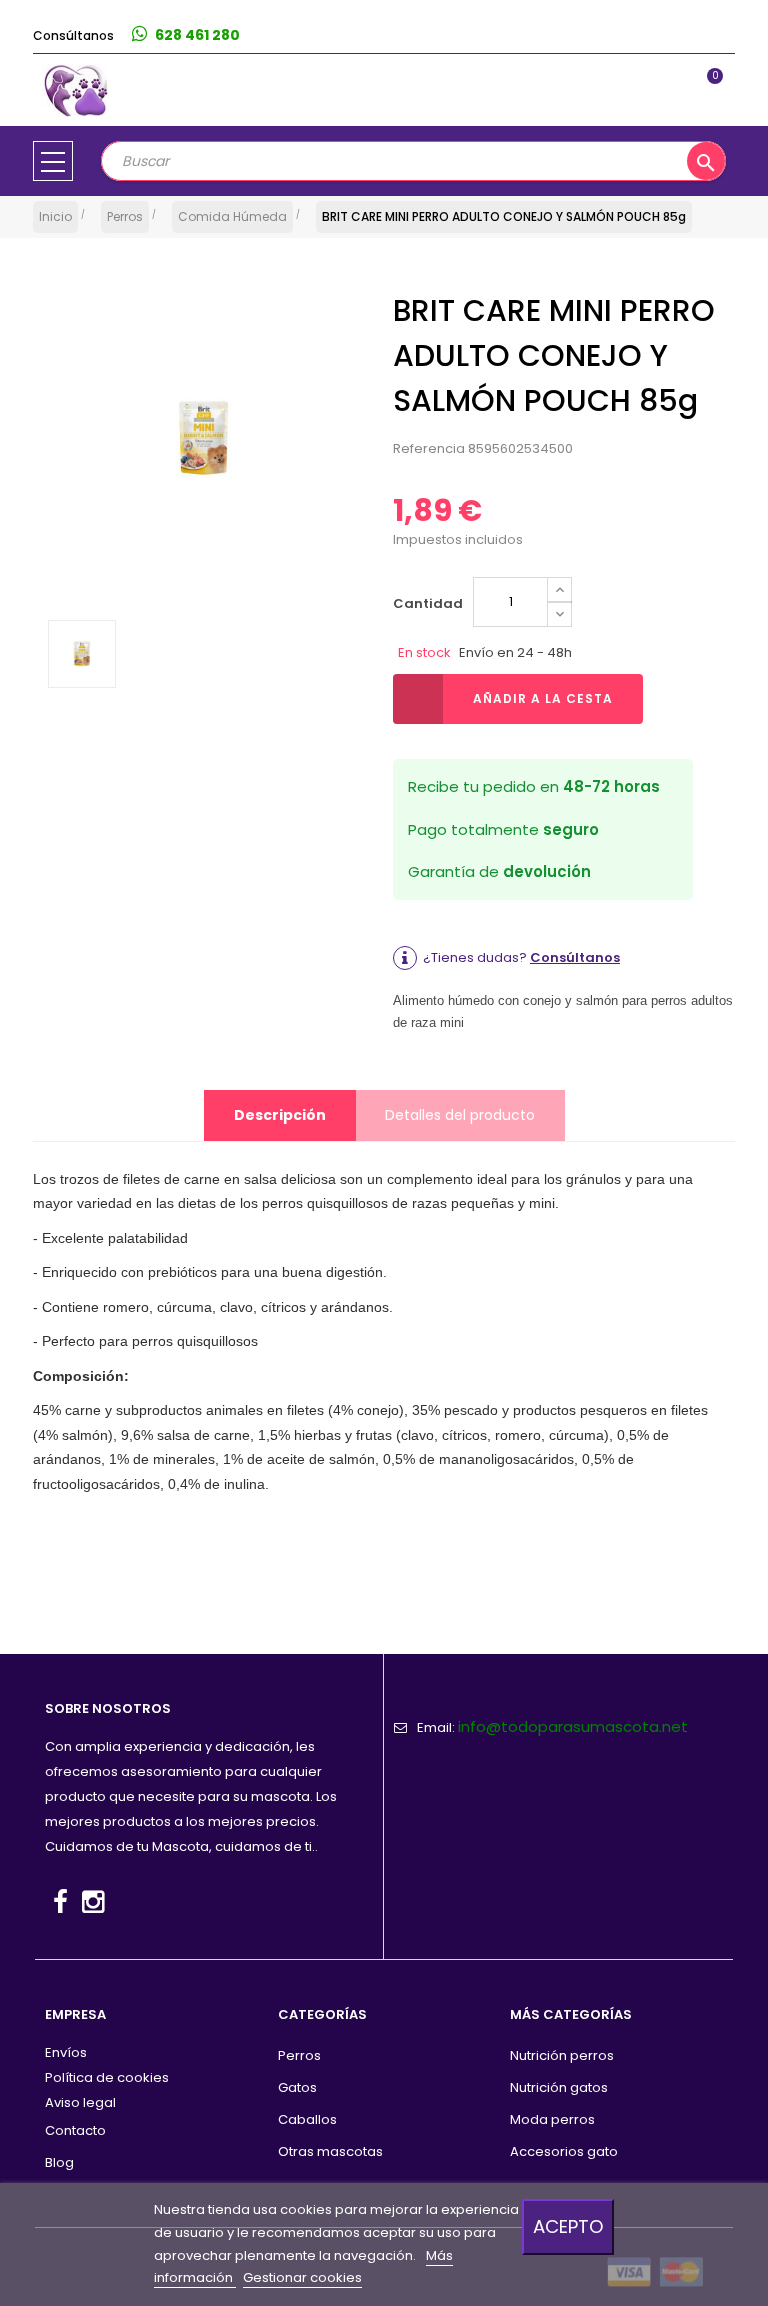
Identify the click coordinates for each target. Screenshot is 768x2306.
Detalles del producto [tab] (460, 1115)
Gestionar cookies (302, 2277)
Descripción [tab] (280, 1115)
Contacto (75, 2130)
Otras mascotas (330, 2151)
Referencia (429, 448)
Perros (299, 2055)
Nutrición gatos (559, 2087)
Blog (59, 2162)
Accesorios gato (564, 2151)
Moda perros (552, 2119)
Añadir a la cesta (543, 698)
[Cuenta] (714, 35)
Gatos (297, 2087)
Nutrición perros (562, 2055)
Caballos (307, 2119)
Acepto (568, 2226)
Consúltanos (575, 957)
